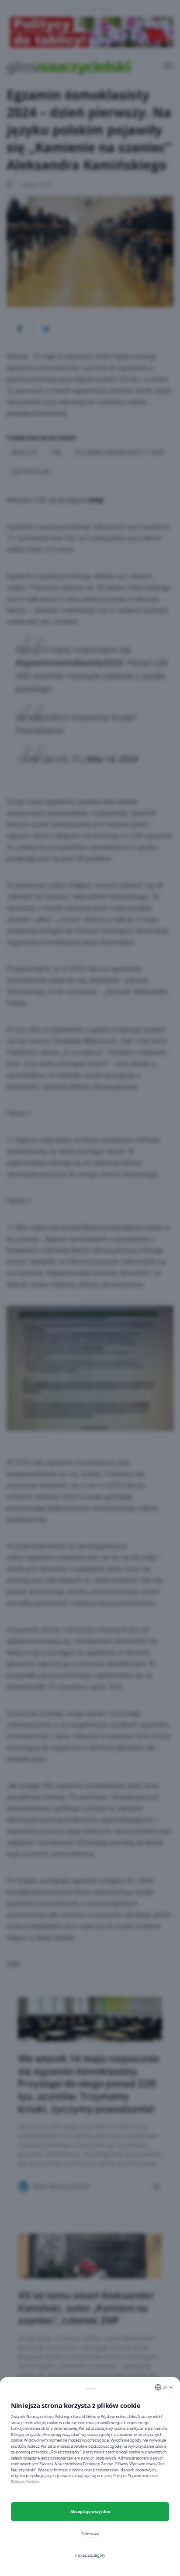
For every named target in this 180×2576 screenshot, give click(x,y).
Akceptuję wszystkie (90, 2511)
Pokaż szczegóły (90, 2555)
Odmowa (90, 2534)
